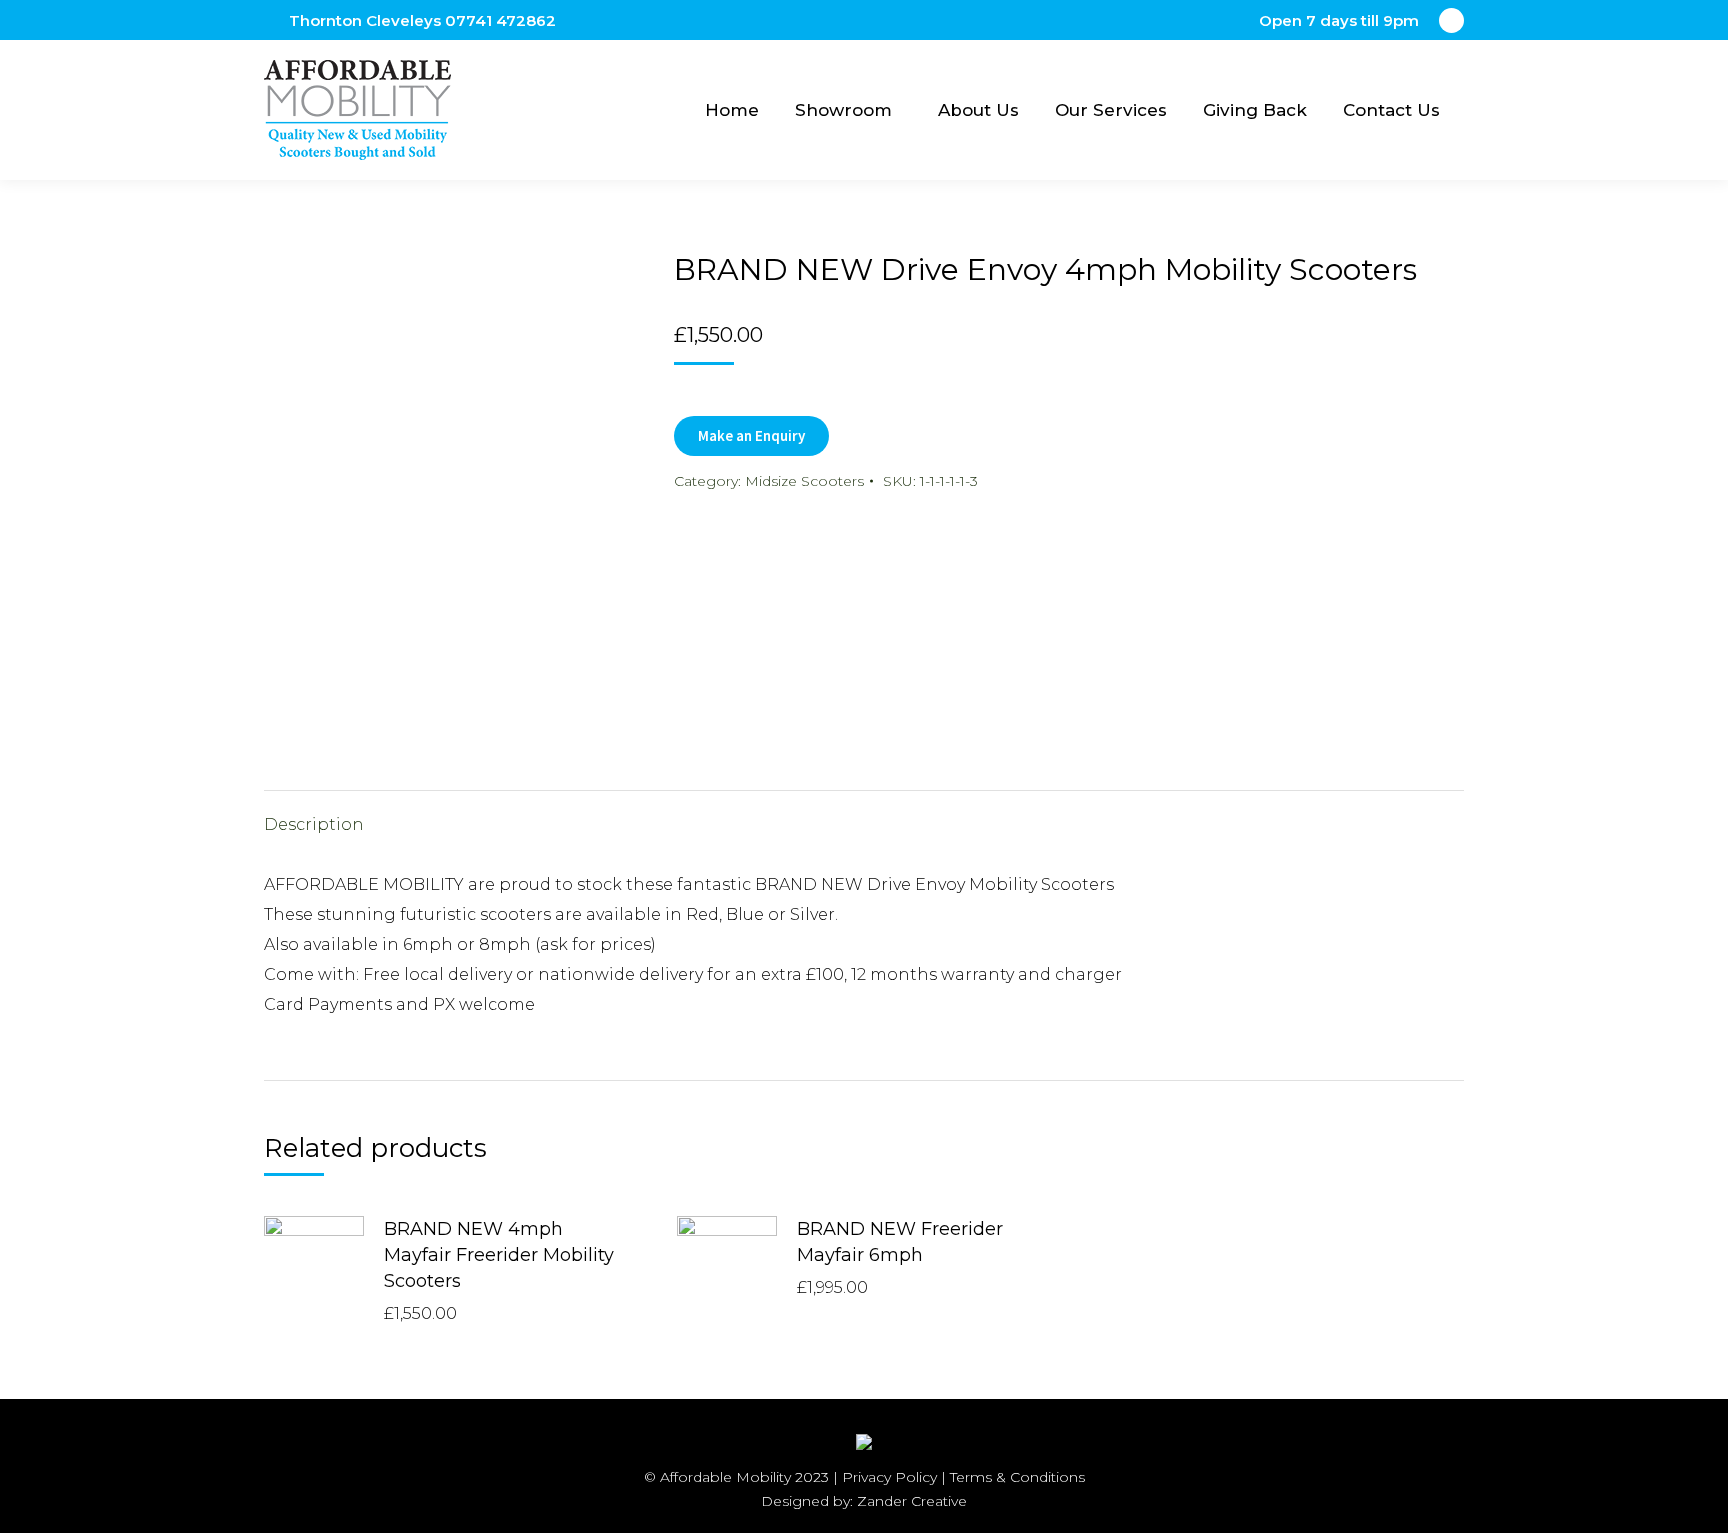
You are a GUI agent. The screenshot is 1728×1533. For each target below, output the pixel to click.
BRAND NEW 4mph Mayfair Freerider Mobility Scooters (499, 1255)
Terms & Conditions (1017, 1477)
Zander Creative (912, 1501)
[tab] (314, 815)
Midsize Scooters (804, 481)
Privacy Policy (889, 1477)
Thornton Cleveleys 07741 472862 (422, 20)
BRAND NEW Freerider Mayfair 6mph (900, 1242)
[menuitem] (732, 110)
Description (314, 824)
